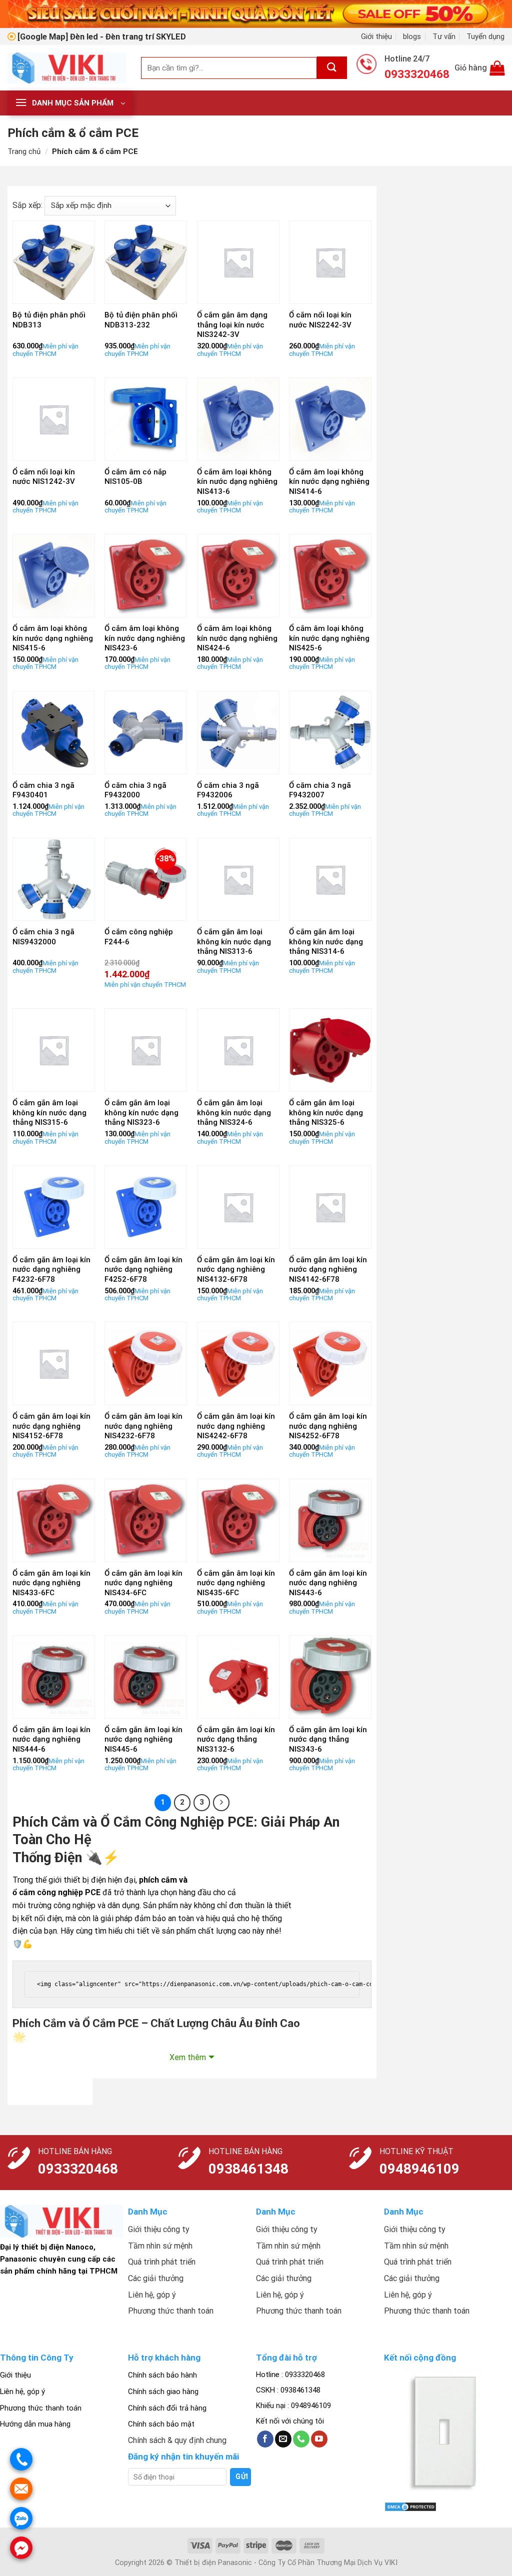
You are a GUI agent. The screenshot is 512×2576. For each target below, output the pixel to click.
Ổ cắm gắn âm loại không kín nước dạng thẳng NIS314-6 (326, 942)
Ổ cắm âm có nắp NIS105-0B (135, 477)
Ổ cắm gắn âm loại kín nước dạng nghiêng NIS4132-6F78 (236, 1270)
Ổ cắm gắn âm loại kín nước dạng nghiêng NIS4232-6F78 (143, 1426)
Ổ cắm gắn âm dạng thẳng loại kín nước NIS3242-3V (232, 325)
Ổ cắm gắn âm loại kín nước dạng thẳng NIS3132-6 (236, 1739)
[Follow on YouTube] (319, 2439)
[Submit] (332, 68)
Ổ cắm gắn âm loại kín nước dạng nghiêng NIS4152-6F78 (51, 1426)
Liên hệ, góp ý (22, 2392)
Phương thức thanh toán (41, 2408)
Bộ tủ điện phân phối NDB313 (49, 320)
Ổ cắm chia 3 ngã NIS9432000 (43, 937)
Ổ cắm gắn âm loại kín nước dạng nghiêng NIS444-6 (51, 1739)
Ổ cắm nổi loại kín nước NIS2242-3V (320, 320)
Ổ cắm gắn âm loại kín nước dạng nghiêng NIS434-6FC (143, 1583)
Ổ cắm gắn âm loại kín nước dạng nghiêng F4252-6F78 (143, 1270)
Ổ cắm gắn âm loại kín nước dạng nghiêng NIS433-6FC (51, 1583)
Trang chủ (24, 151)
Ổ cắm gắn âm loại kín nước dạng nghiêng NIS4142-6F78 (328, 1270)
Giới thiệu (376, 36)
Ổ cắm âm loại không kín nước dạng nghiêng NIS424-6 (237, 638)
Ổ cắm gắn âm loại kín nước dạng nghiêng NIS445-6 (143, 1739)
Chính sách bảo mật (161, 2424)
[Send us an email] (283, 2439)
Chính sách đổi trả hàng (167, 2408)
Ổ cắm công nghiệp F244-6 (139, 937)
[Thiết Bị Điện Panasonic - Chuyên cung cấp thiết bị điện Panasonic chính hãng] (67, 68)
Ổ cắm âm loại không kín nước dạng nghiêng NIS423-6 (145, 638)
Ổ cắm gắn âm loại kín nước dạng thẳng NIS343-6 (328, 1739)
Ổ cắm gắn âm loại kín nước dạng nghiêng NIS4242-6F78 (236, 1426)
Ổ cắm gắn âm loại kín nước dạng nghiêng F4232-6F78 (51, 1270)
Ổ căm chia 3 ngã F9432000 (135, 790)
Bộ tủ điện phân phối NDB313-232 (141, 320)
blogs (412, 36)
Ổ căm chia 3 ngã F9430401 (43, 790)
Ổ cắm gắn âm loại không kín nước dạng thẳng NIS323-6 (141, 1113)
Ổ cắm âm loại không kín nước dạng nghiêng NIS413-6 (237, 482)
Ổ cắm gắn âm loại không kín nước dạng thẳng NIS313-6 (234, 942)
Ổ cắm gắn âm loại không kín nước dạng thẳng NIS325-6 (326, 1113)
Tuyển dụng (485, 36)
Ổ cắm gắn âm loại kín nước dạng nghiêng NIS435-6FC (236, 1583)
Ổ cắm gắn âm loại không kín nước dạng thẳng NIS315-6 (49, 1113)
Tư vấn (444, 36)
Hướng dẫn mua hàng (35, 2424)
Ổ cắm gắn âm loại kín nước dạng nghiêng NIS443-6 (328, 1583)
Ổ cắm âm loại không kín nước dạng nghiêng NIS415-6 (53, 638)
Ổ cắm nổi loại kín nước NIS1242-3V (44, 477)
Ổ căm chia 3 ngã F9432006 (228, 790)
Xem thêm (188, 2057)
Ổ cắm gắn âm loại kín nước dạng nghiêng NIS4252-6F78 (328, 1426)
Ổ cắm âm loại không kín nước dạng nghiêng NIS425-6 (329, 638)
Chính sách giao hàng (163, 2392)
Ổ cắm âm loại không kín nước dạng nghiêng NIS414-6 (329, 482)
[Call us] (301, 2439)
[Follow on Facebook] (265, 2439)
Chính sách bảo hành (162, 2375)
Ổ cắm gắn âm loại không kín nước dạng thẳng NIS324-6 (234, 1113)
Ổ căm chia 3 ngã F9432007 (320, 790)
